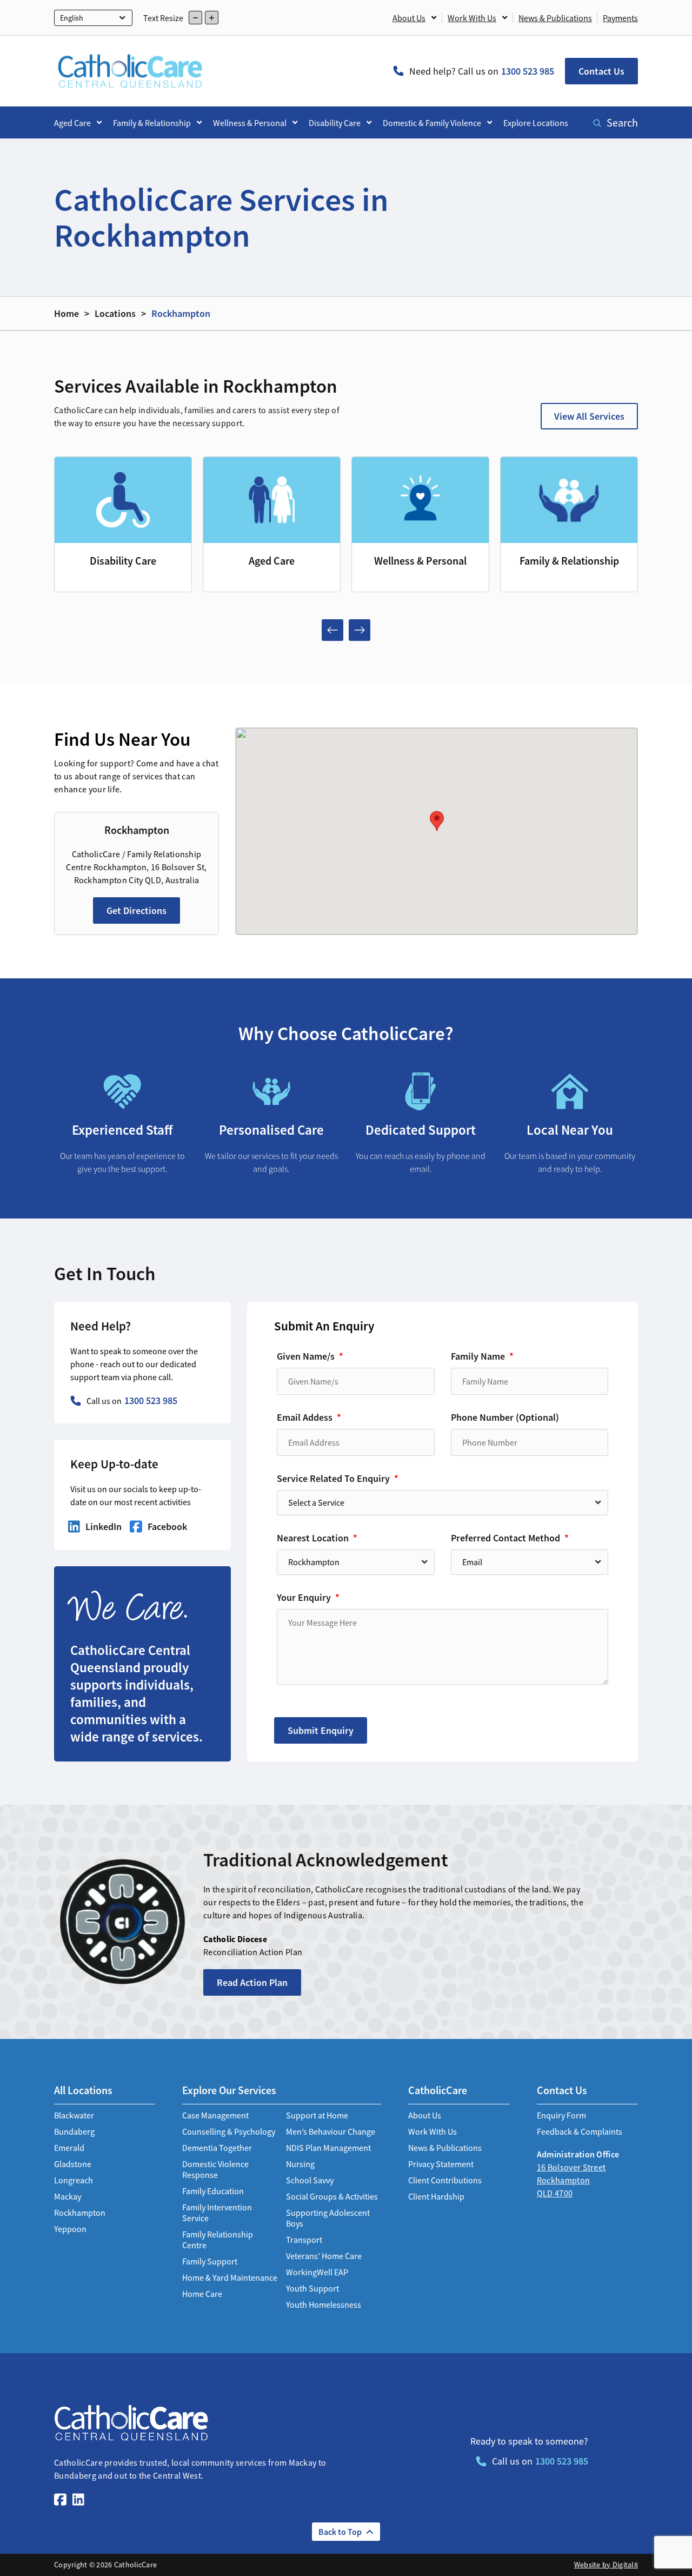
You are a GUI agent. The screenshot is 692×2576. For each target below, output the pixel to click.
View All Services (589, 416)
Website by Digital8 (606, 2565)
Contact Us (601, 71)
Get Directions (137, 910)
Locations (115, 313)
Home (66, 313)
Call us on (132, 1400)
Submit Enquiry (321, 1730)
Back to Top (340, 2532)
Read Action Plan (252, 1982)
